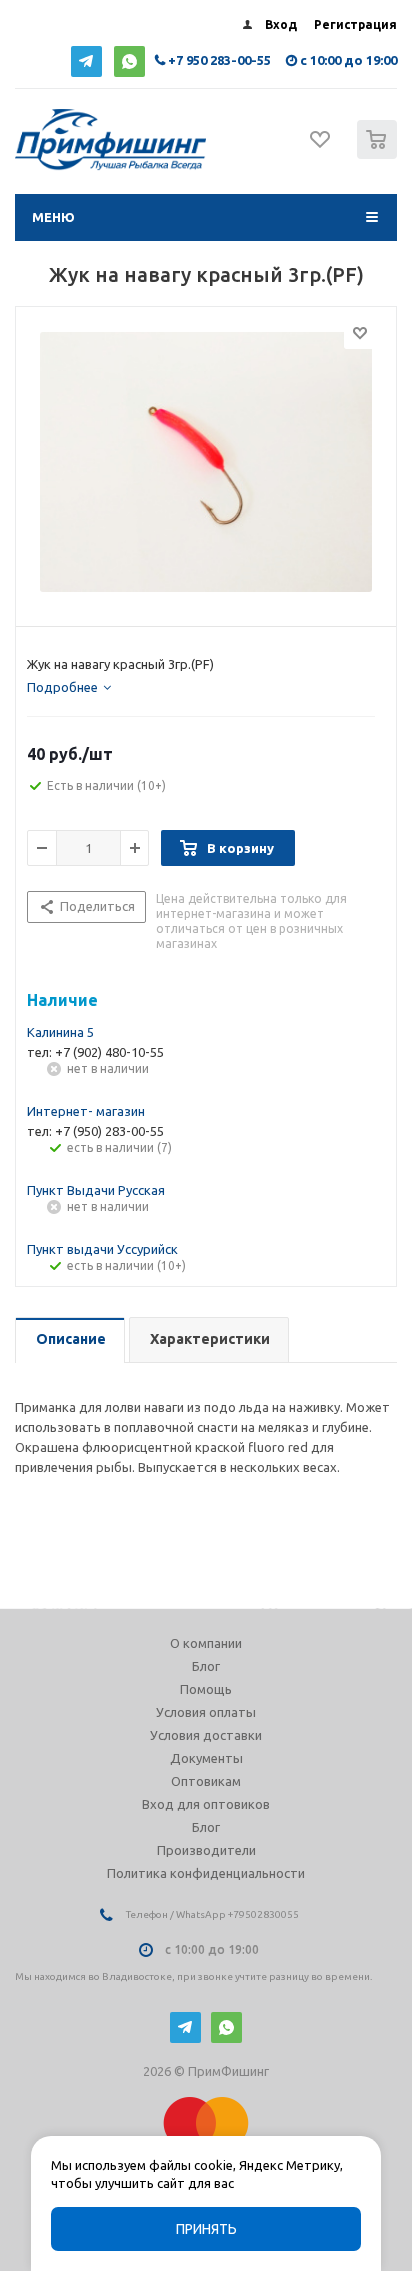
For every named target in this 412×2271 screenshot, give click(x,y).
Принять (206, 2229)
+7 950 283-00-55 (219, 60)
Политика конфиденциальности (206, 1873)
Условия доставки (206, 1735)
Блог (206, 1666)
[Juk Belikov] (206, 462)
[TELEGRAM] (86, 61)
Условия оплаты (206, 1712)
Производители (206, 1850)
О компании (206, 1643)
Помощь (206, 1689)
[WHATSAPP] (129, 61)
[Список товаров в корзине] (379, 154)
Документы (206, 1758)
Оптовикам (206, 1781)
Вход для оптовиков (206, 1804)
